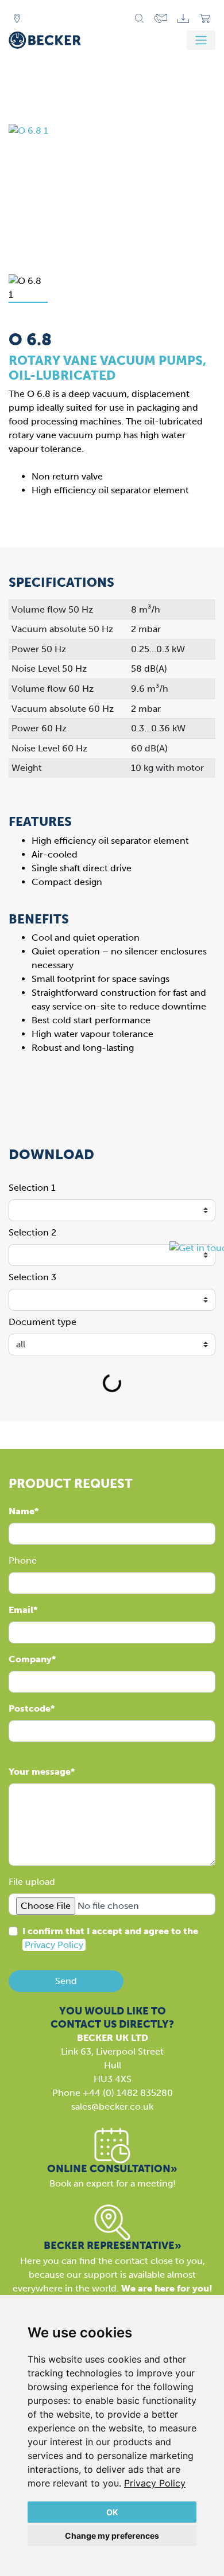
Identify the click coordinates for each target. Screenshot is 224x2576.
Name (22, 1511)
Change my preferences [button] (112, 2536)
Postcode (30, 1708)
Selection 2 (32, 1232)
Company (30, 1659)
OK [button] (112, 2512)
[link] (155, 2483)
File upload (32, 1882)
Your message (40, 1772)
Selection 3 (32, 1277)
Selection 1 (32, 1188)
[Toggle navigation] (201, 40)
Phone (23, 1560)
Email (21, 1610)
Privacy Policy (155, 2483)
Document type (43, 1322)
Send (66, 1981)
